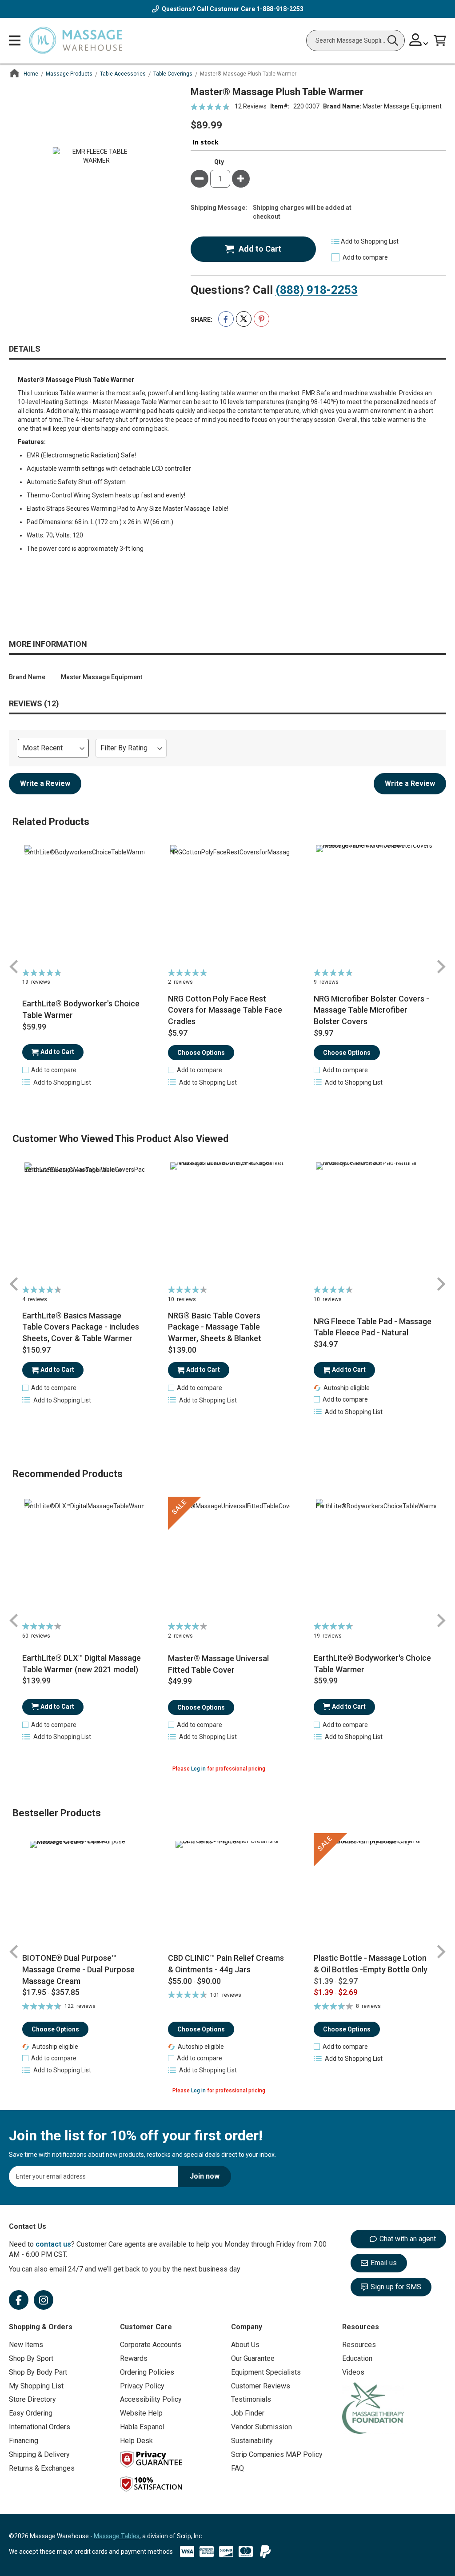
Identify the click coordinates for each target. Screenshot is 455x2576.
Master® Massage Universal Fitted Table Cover (218, 1664)
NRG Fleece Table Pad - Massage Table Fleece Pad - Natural (373, 1327)
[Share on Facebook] (226, 319)
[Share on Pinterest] (261, 319)
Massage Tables (117, 2536)
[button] (49, 1070)
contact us (53, 2244)
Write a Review (45, 783)
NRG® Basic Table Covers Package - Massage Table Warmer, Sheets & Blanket (215, 1327)
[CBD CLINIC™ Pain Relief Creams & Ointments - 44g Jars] (227, 1893)
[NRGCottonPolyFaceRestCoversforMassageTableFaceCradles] (227, 905)
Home (31, 74)
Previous (14, 967)
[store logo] (76, 41)
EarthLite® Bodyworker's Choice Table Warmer (81, 1009)
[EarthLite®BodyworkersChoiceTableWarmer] (82, 905)
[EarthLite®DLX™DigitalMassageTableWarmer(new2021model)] (82, 1559)
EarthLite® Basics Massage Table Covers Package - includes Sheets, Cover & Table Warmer (81, 1327)
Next (441, 967)
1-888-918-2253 (280, 9)
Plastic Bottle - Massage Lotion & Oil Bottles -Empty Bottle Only (371, 1964)
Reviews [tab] (32, 703)
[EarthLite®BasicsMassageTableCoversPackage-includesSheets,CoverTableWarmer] (82, 1222)
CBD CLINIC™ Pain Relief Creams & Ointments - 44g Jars (226, 1964)
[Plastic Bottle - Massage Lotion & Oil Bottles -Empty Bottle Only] (373, 1893)
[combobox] (355, 40)
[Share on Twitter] (244, 319)
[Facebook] (19, 2300)
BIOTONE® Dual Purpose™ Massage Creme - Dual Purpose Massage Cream (78, 1969)
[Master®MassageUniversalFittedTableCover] (227, 1559)
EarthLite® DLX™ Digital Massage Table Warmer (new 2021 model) (82, 1664)
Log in (198, 1769)
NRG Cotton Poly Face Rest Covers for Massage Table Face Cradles (225, 1010)
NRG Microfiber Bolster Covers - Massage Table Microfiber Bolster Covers (371, 1010)
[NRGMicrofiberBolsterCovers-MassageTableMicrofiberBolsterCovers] (373, 905)
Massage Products (69, 74)
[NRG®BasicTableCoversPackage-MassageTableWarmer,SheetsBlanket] (227, 1222)
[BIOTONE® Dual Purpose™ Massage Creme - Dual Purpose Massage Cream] (82, 1893)
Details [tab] (25, 349)
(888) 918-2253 (317, 290)
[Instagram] (44, 2300)
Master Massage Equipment (402, 106)
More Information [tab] (48, 644)
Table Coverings (173, 74)
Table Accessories (123, 74)
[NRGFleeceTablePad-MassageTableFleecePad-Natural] (373, 1222)
